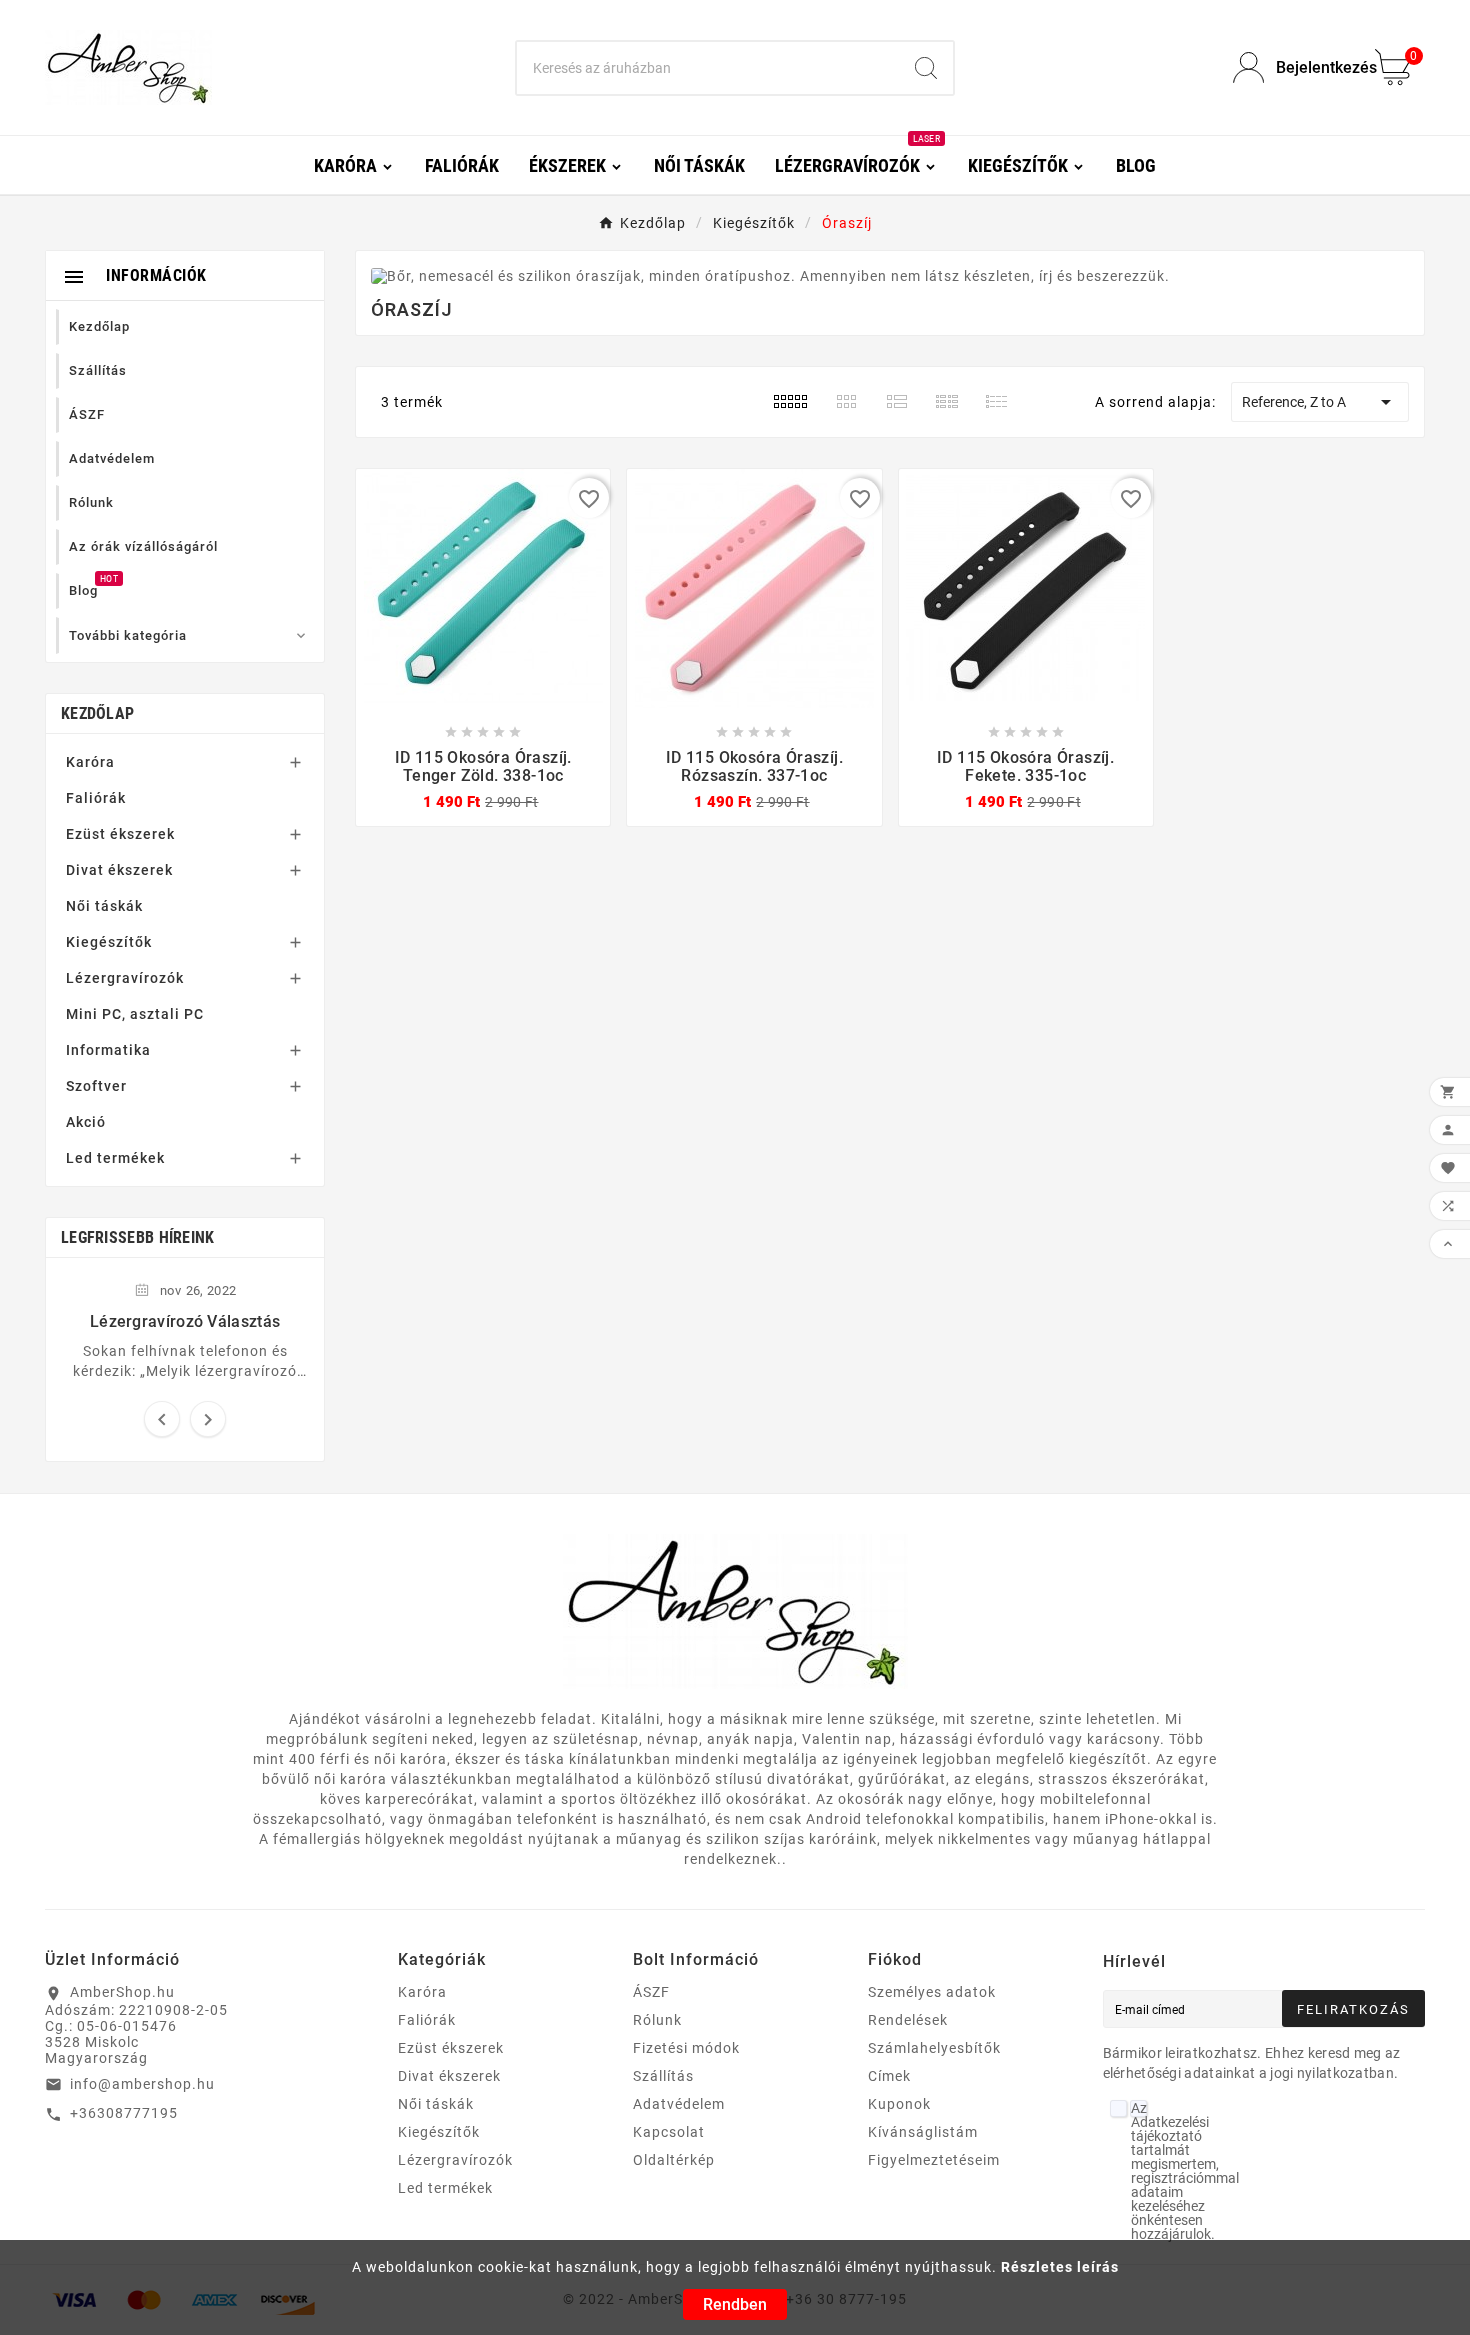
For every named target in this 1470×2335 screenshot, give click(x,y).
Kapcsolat (669, 2132)
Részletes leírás (1060, 2267)
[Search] (926, 68)
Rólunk (657, 2020)
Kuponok (899, 2104)
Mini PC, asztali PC (135, 1014)
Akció (86, 1122)
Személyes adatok (932, 1992)
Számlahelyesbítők (934, 2048)
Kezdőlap (97, 713)
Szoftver (96, 1086)
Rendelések (908, 2020)
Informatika (108, 1050)
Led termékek (115, 1158)
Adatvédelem (679, 2104)
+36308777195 (124, 2113)
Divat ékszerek (119, 870)
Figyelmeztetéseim (934, 2160)
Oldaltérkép (674, 2160)
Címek (889, 2076)
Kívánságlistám (923, 2132)
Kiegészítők (109, 942)
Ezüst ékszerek (120, 834)
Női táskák (104, 906)
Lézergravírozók (125, 978)
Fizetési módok (686, 2048)
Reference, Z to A (1320, 402)
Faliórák (96, 798)
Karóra (90, 762)
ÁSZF (651, 1992)
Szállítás (663, 2076)
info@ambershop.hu (142, 2084)
